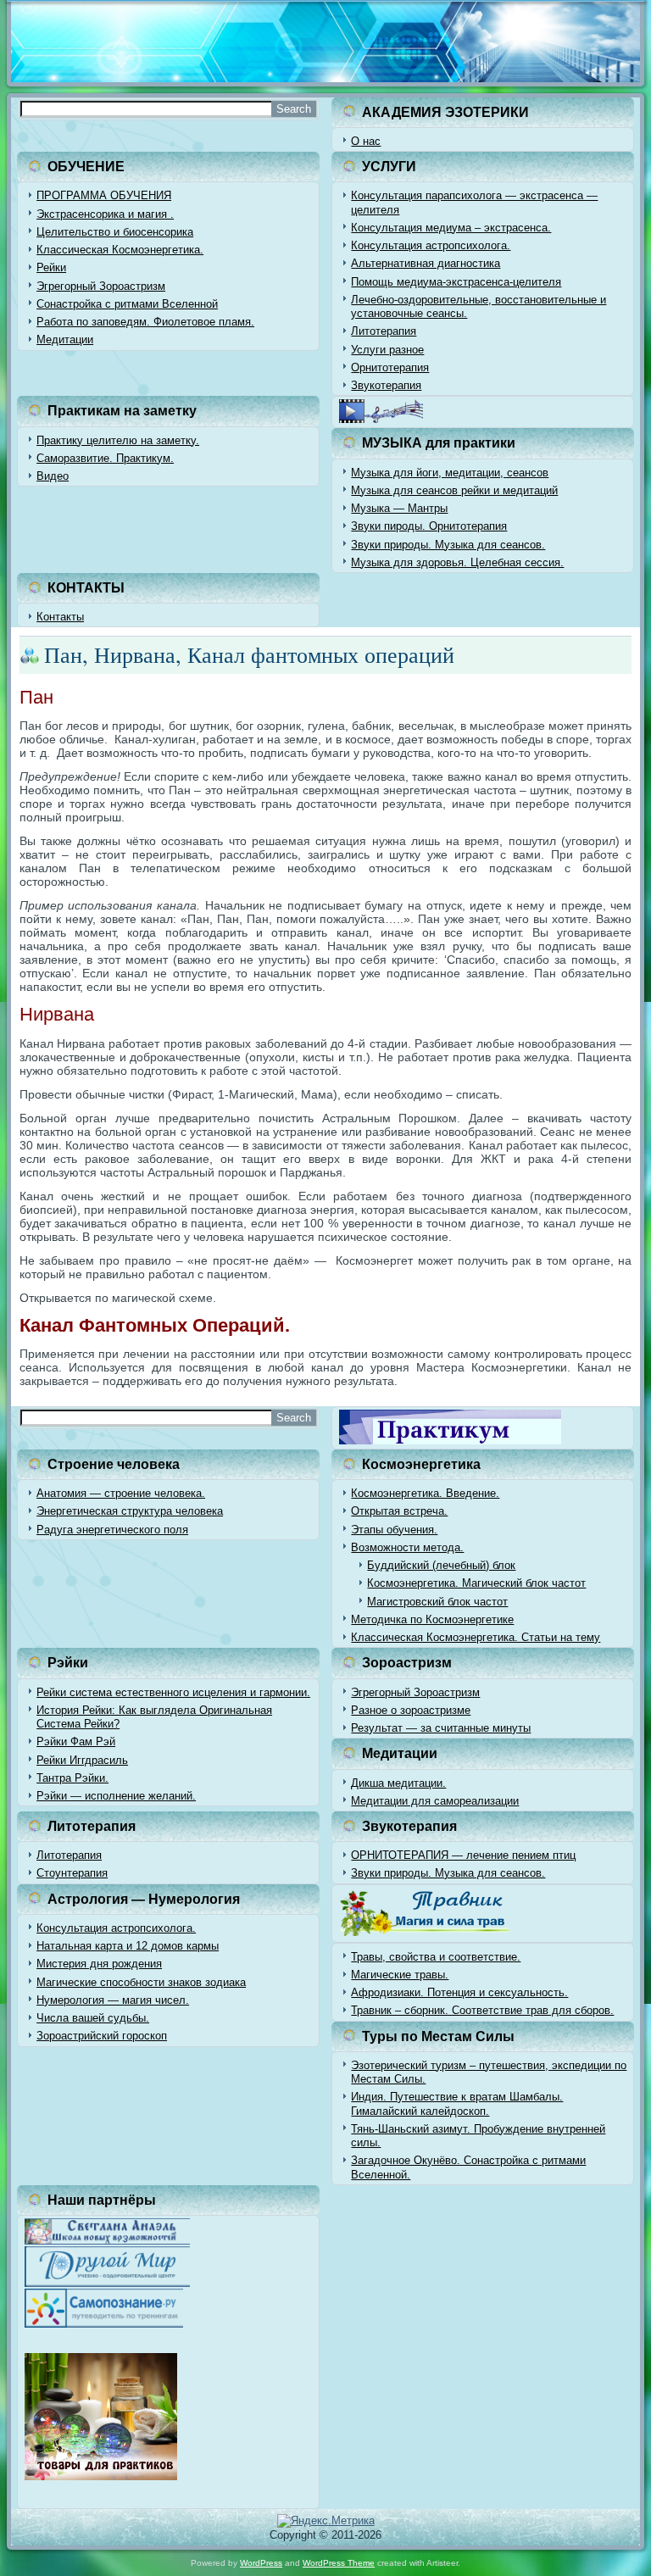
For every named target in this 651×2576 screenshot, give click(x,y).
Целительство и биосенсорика (115, 232)
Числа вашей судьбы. (93, 2018)
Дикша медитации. (398, 1783)
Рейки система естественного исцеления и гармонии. (173, 1692)
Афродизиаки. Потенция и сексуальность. (459, 1992)
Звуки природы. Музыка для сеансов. (448, 545)
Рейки (51, 267)
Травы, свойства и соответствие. (436, 1957)
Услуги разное (387, 350)
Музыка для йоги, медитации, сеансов (450, 473)
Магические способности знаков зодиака (141, 1982)
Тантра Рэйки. (72, 1778)
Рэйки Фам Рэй (76, 1741)
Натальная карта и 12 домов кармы (128, 1946)
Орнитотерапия (390, 367)
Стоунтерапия (72, 1873)
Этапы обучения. (394, 1530)
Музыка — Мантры (399, 508)
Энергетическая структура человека (130, 1511)
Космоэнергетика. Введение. (425, 1493)
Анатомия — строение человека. (121, 1493)
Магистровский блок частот (437, 1602)
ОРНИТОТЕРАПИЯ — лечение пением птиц (463, 1855)
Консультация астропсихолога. (431, 245)
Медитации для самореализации (435, 1801)
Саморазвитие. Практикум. (105, 458)
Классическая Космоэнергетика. (120, 250)
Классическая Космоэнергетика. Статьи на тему (476, 1637)
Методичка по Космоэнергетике (432, 1619)
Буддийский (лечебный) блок (441, 1565)
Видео (53, 476)
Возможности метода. (407, 1547)
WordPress (261, 2563)
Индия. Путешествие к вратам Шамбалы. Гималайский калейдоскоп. (457, 2103)
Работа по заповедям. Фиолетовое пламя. (145, 322)
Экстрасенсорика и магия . (105, 214)
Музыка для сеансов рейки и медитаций (454, 490)
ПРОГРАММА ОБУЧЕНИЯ (104, 195)
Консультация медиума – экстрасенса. (451, 228)
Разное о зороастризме (411, 1710)
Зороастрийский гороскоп (102, 2036)
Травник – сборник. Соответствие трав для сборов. (482, 2010)
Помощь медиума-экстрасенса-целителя (456, 282)
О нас (366, 141)
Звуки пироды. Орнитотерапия (429, 526)
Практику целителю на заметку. (118, 440)
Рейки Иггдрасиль (82, 1760)
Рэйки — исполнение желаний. (116, 1796)
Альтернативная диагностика (426, 263)
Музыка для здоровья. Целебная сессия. (457, 562)
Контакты (60, 617)
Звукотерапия (386, 385)
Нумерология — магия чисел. (113, 2000)
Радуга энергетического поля (112, 1530)
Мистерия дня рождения (99, 1964)
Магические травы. (400, 1975)
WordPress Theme (339, 2563)
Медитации (65, 339)
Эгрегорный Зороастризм (101, 286)
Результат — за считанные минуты (441, 1728)
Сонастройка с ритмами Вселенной (127, 304)
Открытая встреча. (399, 1511)
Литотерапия (384, 331)
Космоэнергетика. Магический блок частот (476, 1583)
